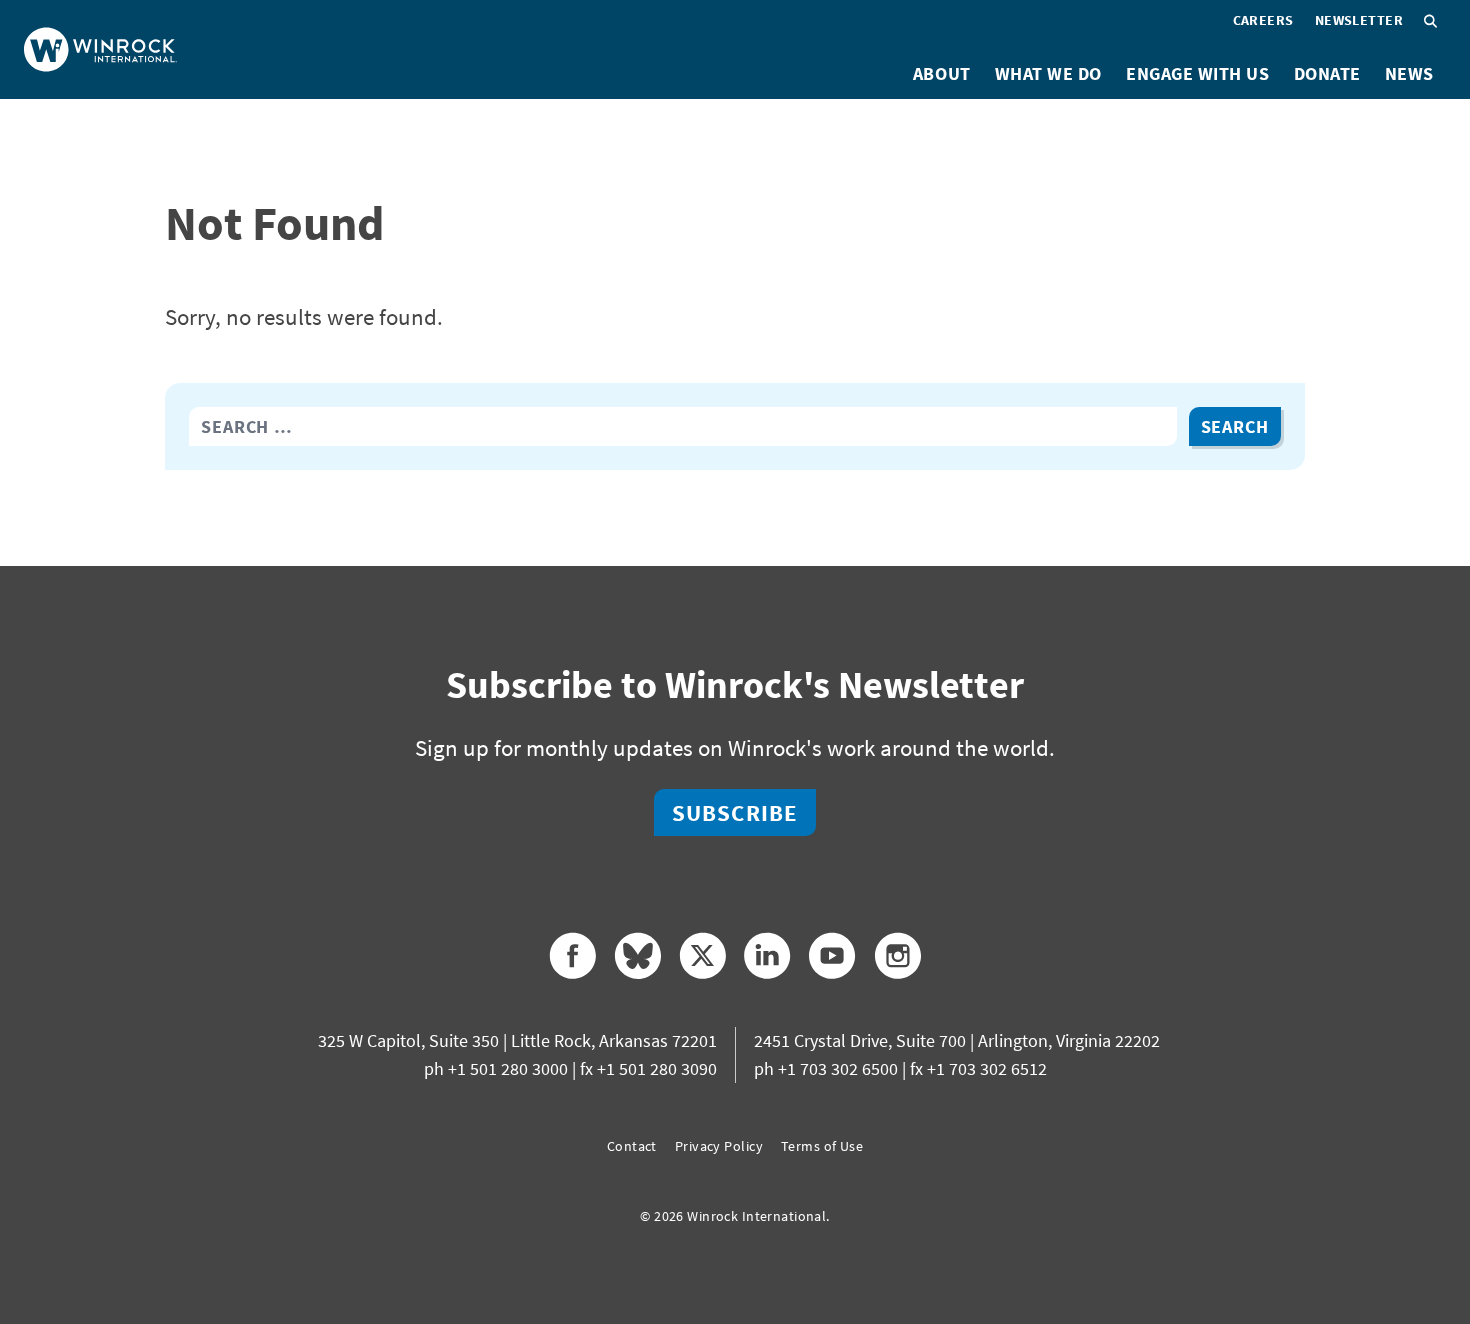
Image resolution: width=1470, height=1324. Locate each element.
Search (1235, 426)
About (942, 73)
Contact (632, 1146)
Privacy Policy (719, 1146)
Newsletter (1359, 20)
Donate (1327, 73)
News (1409, 73)
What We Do (1048, 73)
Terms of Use (822, 1146)
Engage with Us (1198, 73)
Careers (1263, 20)
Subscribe (735, 812)
